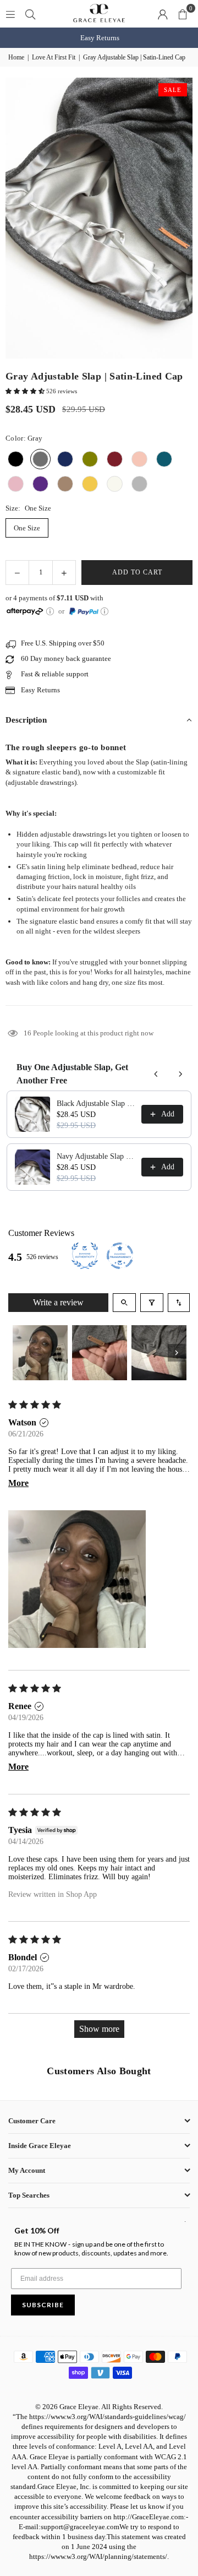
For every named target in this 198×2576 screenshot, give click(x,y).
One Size (27, 528)
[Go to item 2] (100, 1353)
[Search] (30, 13)
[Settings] (163, 14)
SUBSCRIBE (43, 2305)
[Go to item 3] (159, 1353)
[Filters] (152, 1303)
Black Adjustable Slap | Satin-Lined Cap (96, 1103)
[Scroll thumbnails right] (177, 1353)
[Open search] (124, 1303)
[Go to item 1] (40, 1353)
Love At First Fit (54, 57)
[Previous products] (156, 1074)
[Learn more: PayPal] (105, 611)
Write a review (58, 1302)
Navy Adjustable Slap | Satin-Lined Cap (96, 1156)
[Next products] (180, 1074)
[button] (183, 14)
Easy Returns (99, 38)
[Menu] (10, 13)
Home (16, 57)
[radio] (16, 459)
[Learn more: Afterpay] (50, 611)
